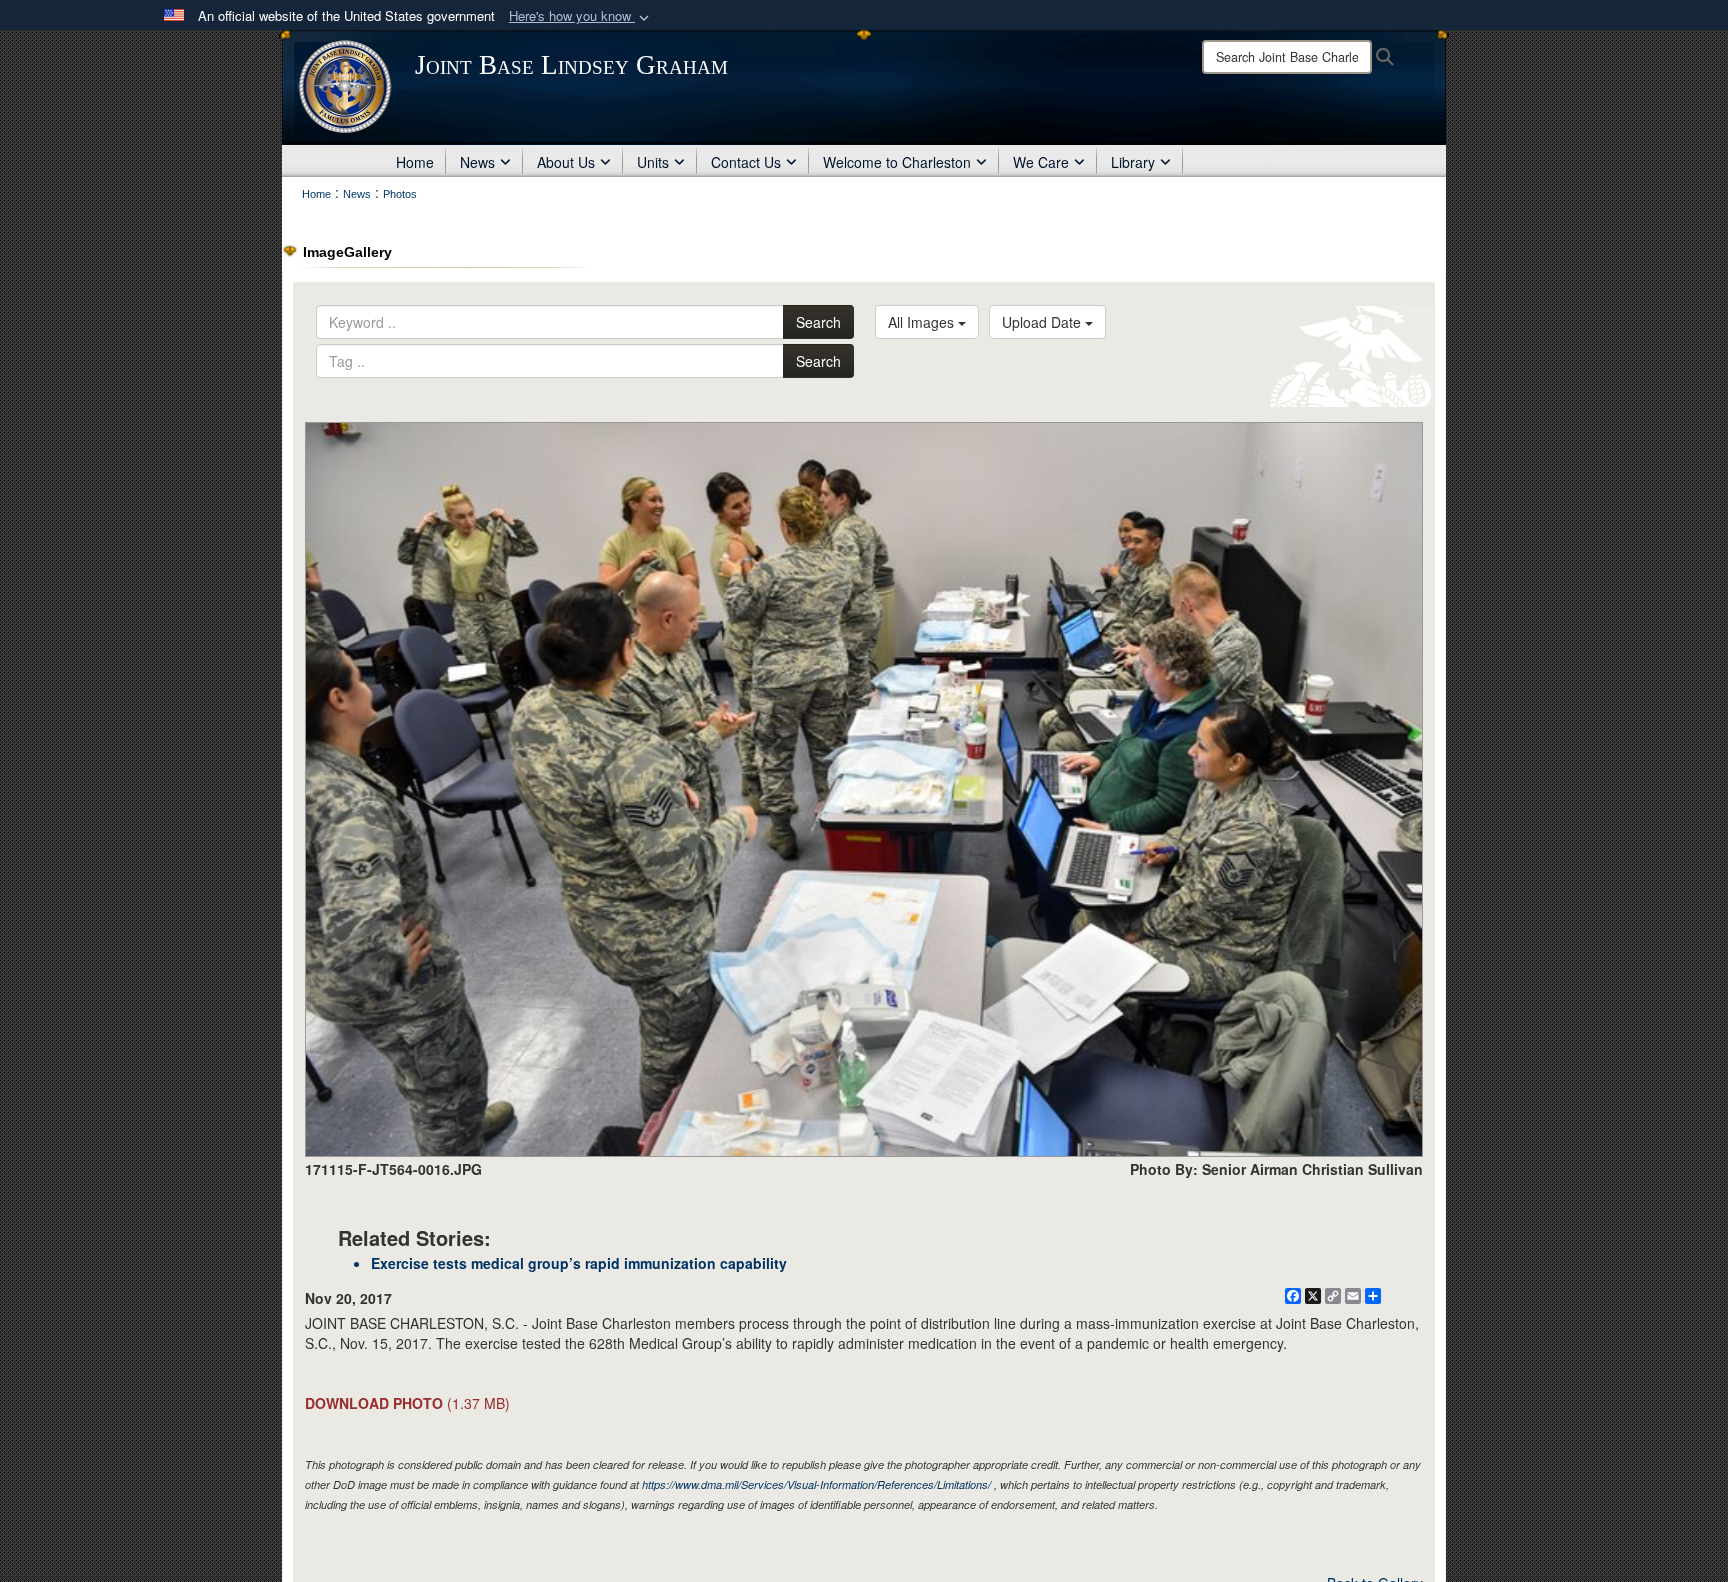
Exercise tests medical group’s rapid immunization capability (579, 1263)
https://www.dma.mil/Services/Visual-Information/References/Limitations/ (816, 1484)
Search (818, 322)
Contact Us (746, 162)
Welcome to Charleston (897, 162)
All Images (923, 322)
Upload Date (1043, 322)
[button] (581, 16)
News (477, 162)
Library (1133, 162)
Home (415, 162)
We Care (1041, 162)
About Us (566, 162)
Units (653, 162)
